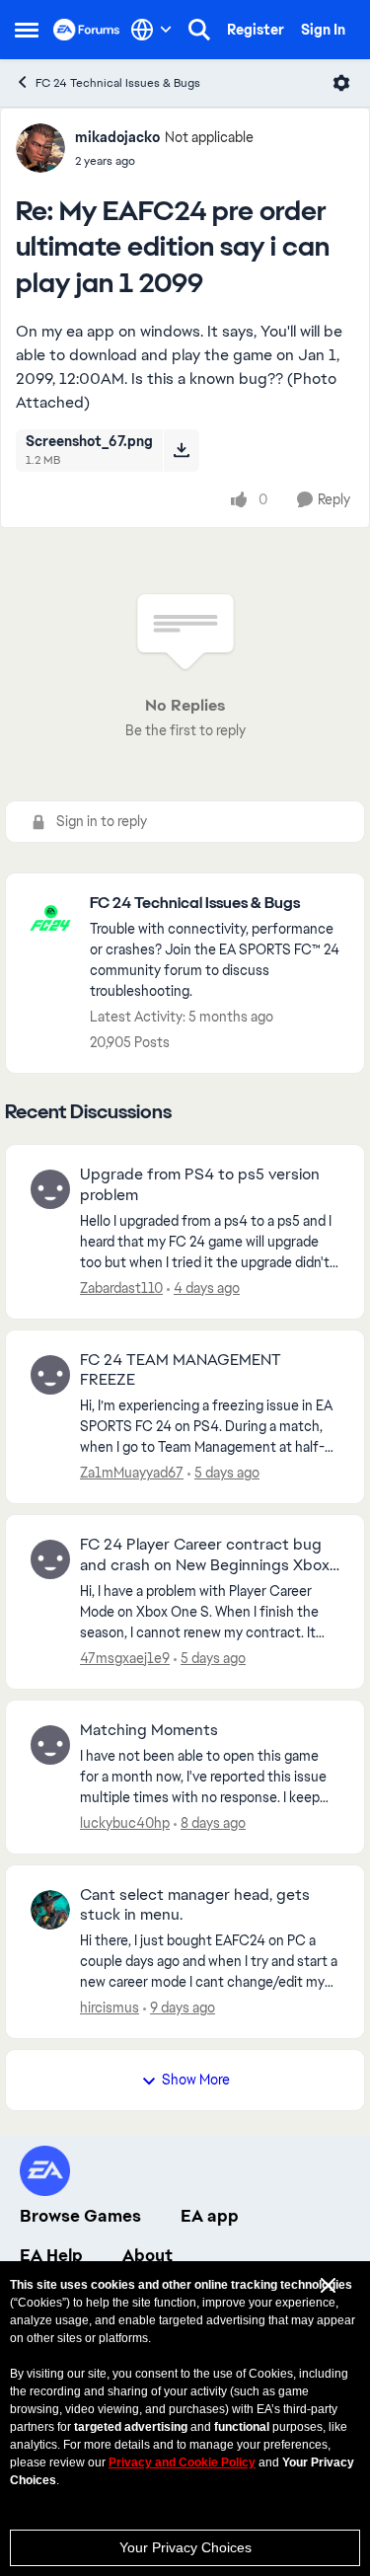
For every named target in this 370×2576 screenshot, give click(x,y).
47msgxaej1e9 (125, 1658)
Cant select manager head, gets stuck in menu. (195, 1905)
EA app (210, 2216)
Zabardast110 (121, 1288)
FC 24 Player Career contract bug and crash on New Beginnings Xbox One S (205, 1555)
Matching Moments (149, 1730)
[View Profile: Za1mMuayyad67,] (50, 1375)
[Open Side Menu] (27, 30)
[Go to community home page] (87, 30)
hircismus (110, 2008)
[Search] (199, 30)
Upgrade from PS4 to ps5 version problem (200, 1185)
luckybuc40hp (125, 1823)
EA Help (51, 2255)
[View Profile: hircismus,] (50, 1910)
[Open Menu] (341, 83)
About (148, 2255)
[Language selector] (151, 30)
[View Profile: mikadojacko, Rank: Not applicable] (40, 148)
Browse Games (80, 2216)
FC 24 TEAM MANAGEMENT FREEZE (181, 1370)
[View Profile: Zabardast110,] (50, 1189)
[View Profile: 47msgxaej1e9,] (50, 1559)
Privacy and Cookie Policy (182, 2462)
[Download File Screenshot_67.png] (181, 450)
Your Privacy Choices (185, 2547)
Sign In (323, 30)
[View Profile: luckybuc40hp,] (50, 1745)
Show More (196, 2080)
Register (256, 30)
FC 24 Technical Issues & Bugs (118, 83)
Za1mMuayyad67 (132, 1473)
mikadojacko (117, 137)
